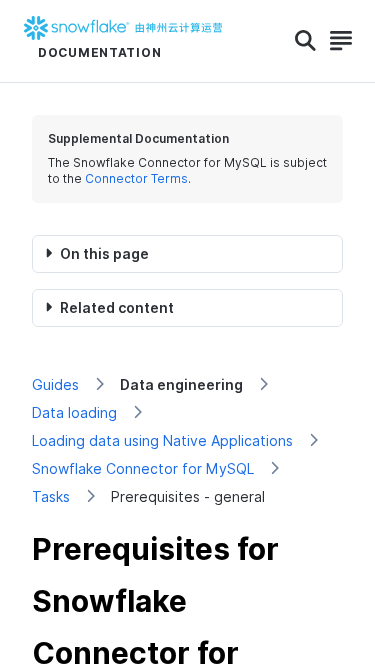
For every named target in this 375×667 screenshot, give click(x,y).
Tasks (51, 496)
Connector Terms (136, 178)
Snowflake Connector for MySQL (143, 468)
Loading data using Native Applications (162, 440)
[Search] (305, 41)
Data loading (74, 412)
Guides (55, 384)
